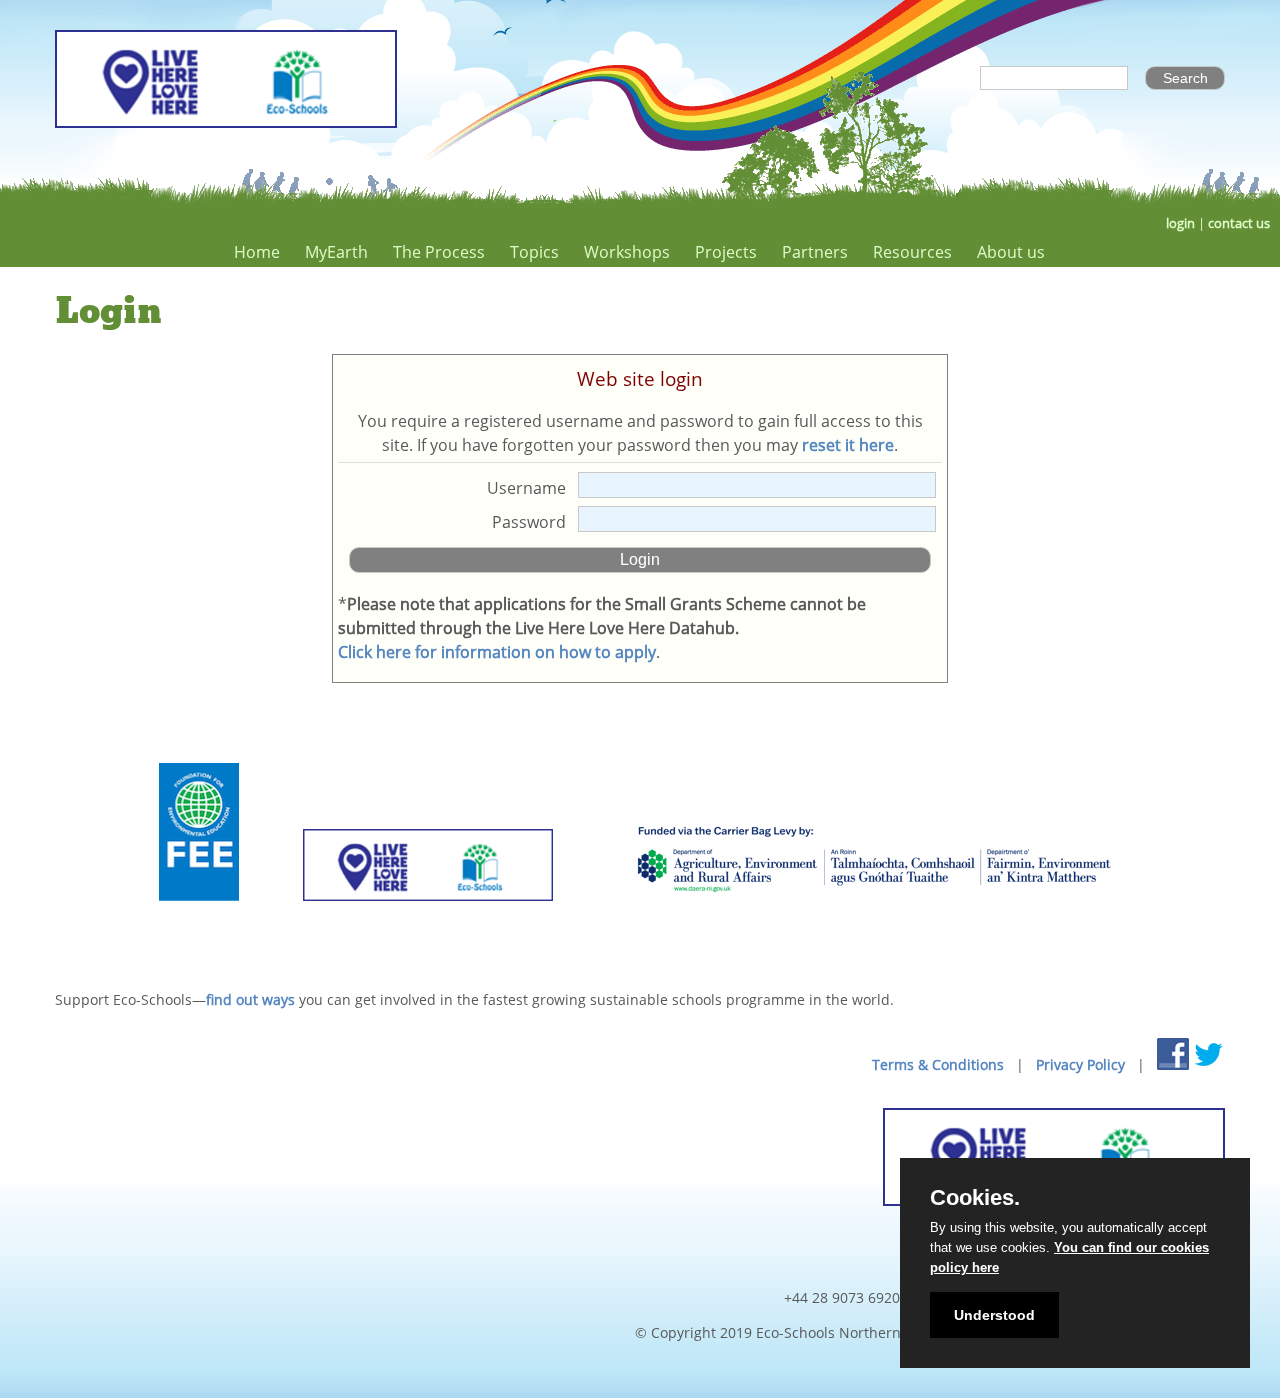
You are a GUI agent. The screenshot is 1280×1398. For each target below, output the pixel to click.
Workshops (627, 252)
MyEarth (336, 252)
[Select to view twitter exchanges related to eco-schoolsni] (1209, 1054)
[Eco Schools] (428, 925)
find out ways (250, 999)
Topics (534, 252)
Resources (912, 252)
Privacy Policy (1080, 1064)
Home (257, 252)
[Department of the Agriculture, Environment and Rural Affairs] (873, 925)
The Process (439, 252)
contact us (1239, 223)
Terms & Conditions (938, 1064)
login (1180, 223)
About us (1011, 252)
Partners (815, 252)
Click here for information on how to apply (497, 652)
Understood (994, 1315)
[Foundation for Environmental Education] (199, 925)
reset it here (848, 445)
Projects (726, 252)
